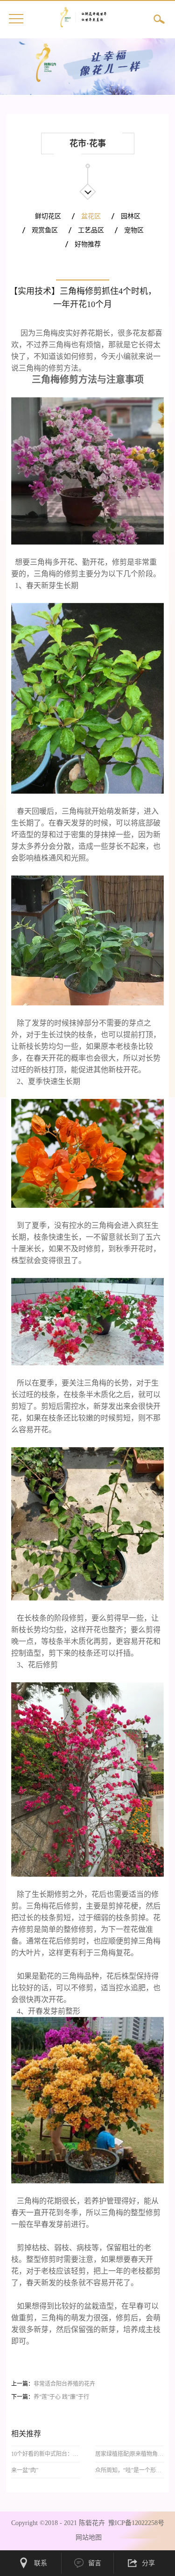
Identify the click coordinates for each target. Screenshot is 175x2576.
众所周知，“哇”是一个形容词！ (130, 2470)
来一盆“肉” (25, 2470)
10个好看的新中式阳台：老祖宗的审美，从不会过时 (46, 2454)
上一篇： (53, 2384)
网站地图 (87, 2537)
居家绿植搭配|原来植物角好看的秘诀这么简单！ (130, 2454)
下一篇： (50, 2397)
